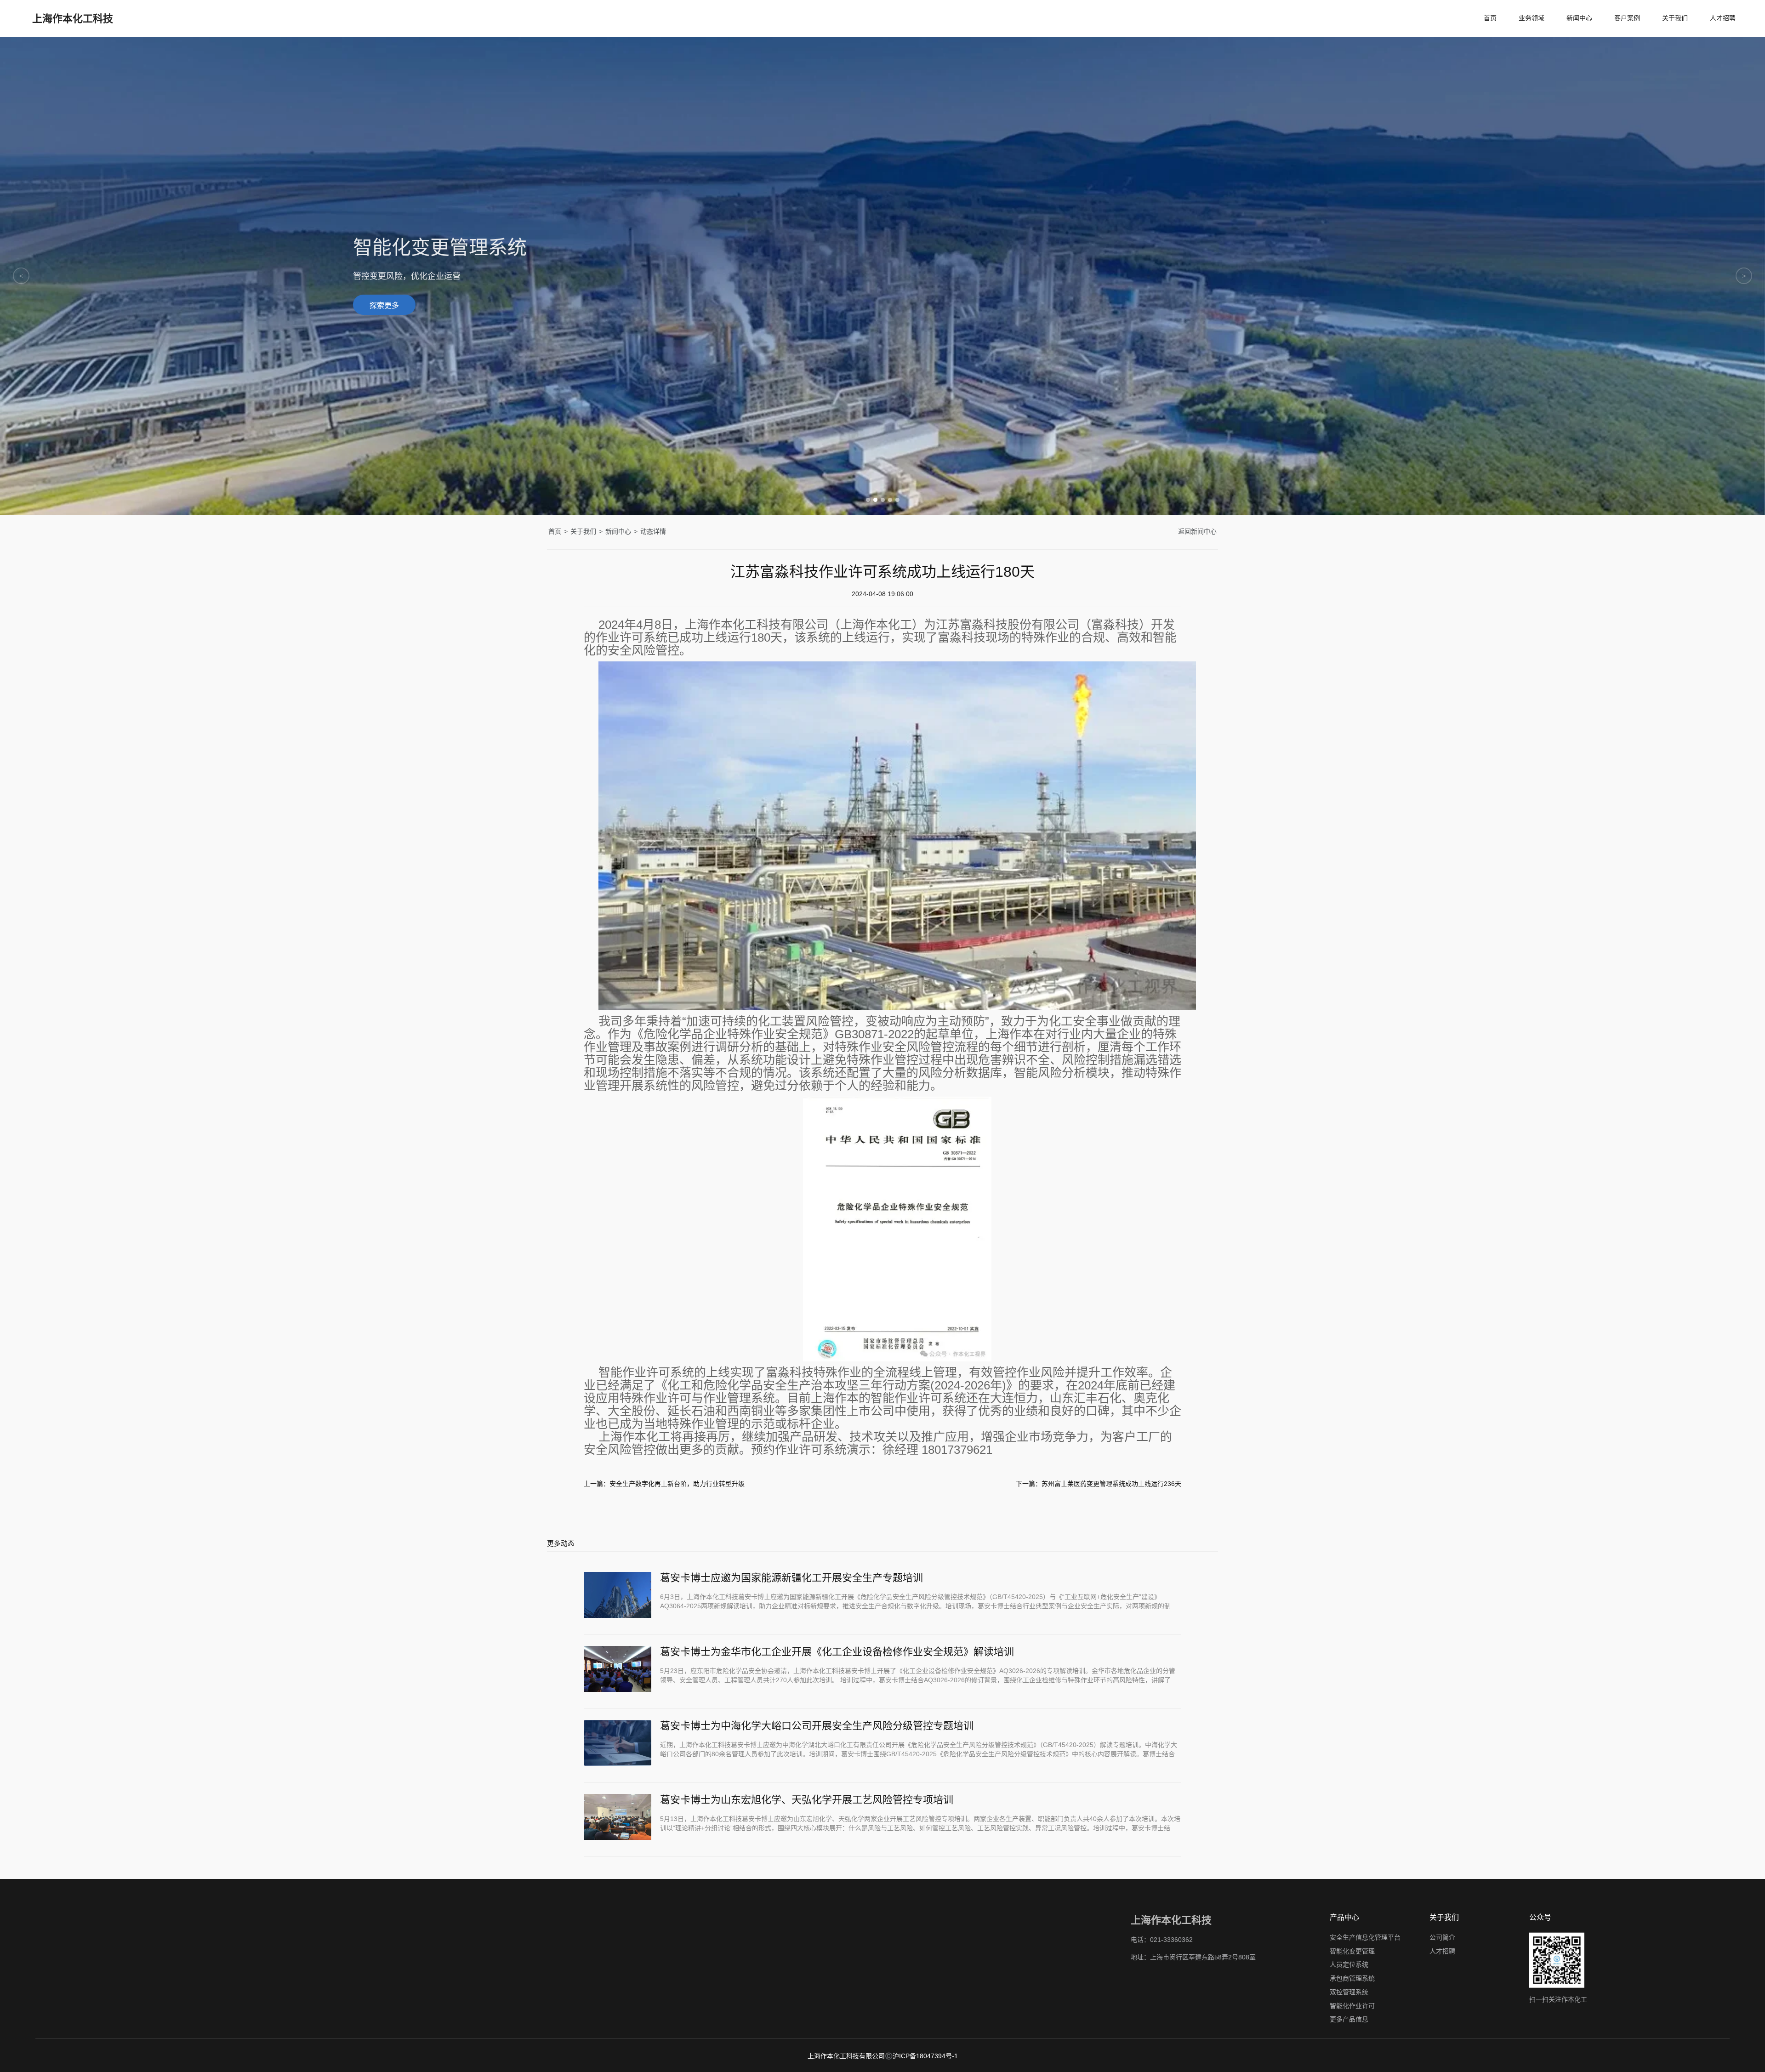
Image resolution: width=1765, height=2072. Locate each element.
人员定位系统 (1349, 1964)
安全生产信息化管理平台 (1365, 1937)
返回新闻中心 (1197, 531)
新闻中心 (1579, 18)
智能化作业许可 (1352, 2005)
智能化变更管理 (1352, 1951)
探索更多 (384, 310)
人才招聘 (1723, 18)
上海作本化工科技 (73, 18)
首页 (1490, 18)
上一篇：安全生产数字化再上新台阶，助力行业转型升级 (664, 1484)
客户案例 (1627, 18)
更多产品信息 (1349, 2019)
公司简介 (1442, 1937)
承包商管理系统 (1352, 1978)
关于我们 (1675, 18)
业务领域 (1532, 18)
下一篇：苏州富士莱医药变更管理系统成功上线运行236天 (1099, 1484)
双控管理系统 (1349, 1992)
